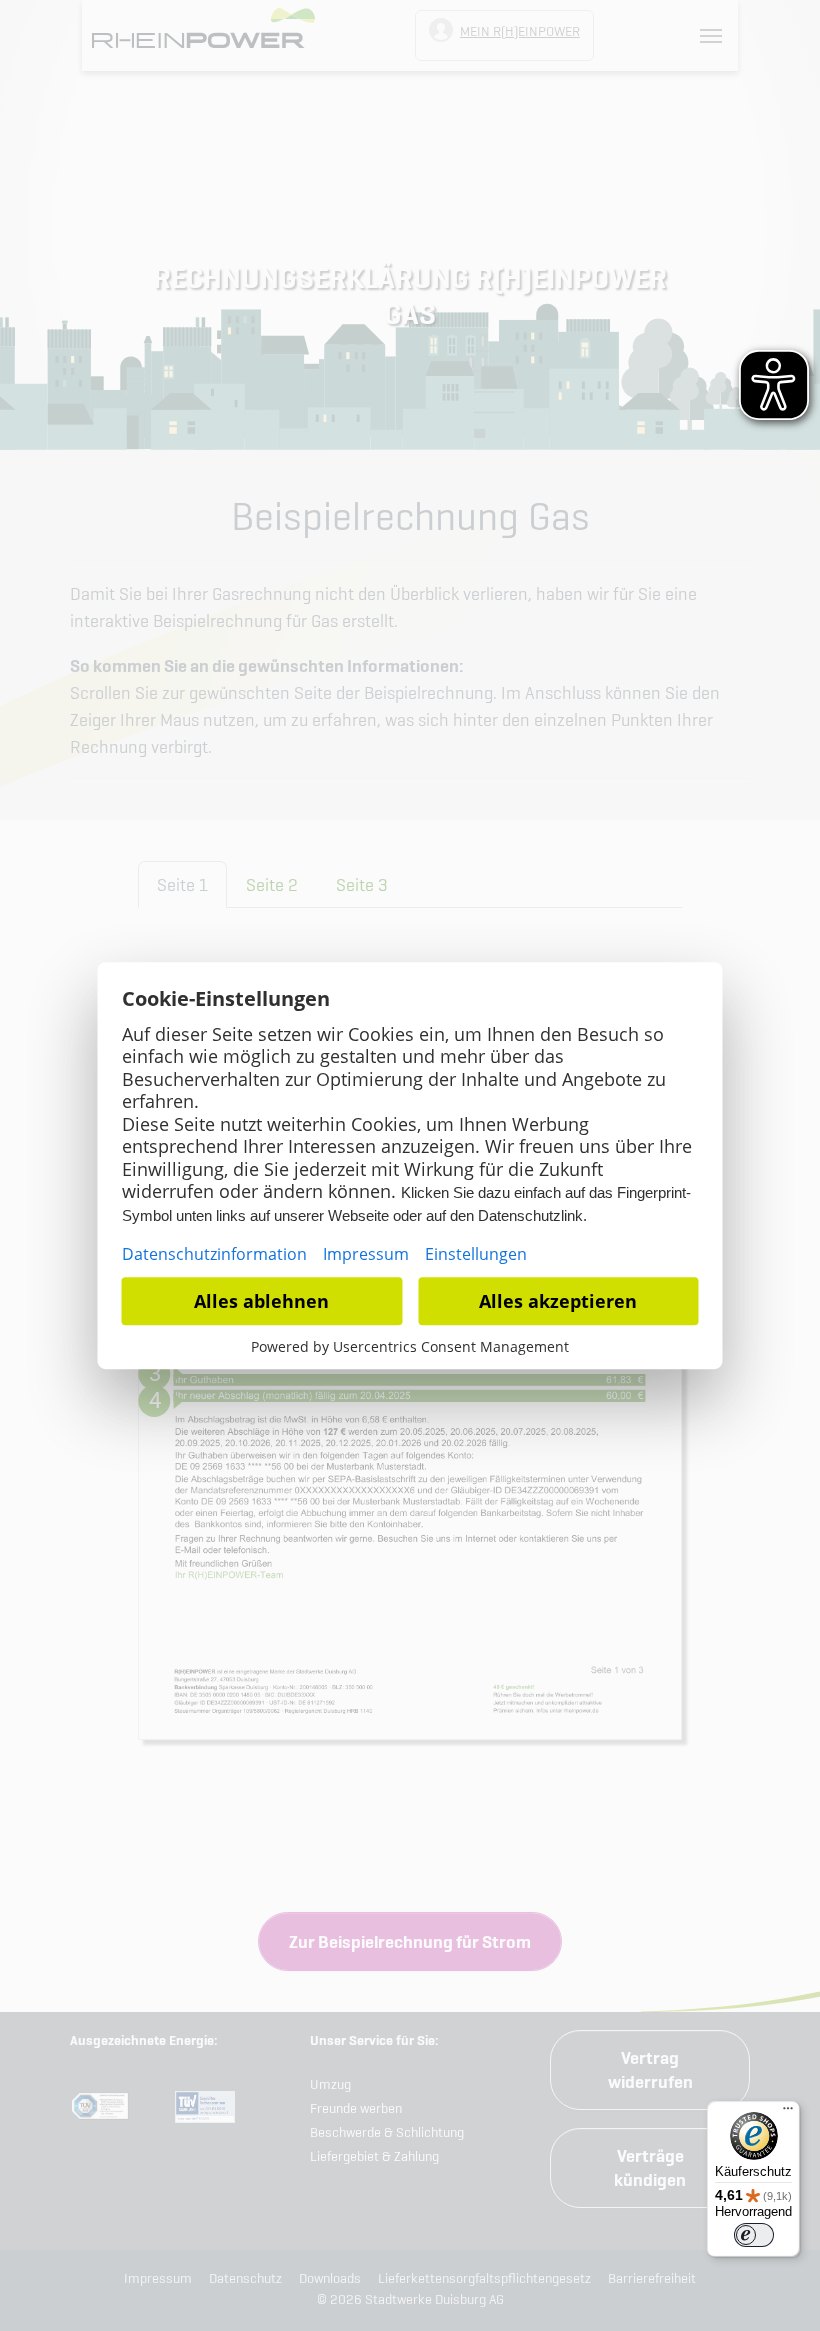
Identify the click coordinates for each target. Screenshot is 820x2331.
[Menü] (788, 2113)
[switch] (754, 2235)
